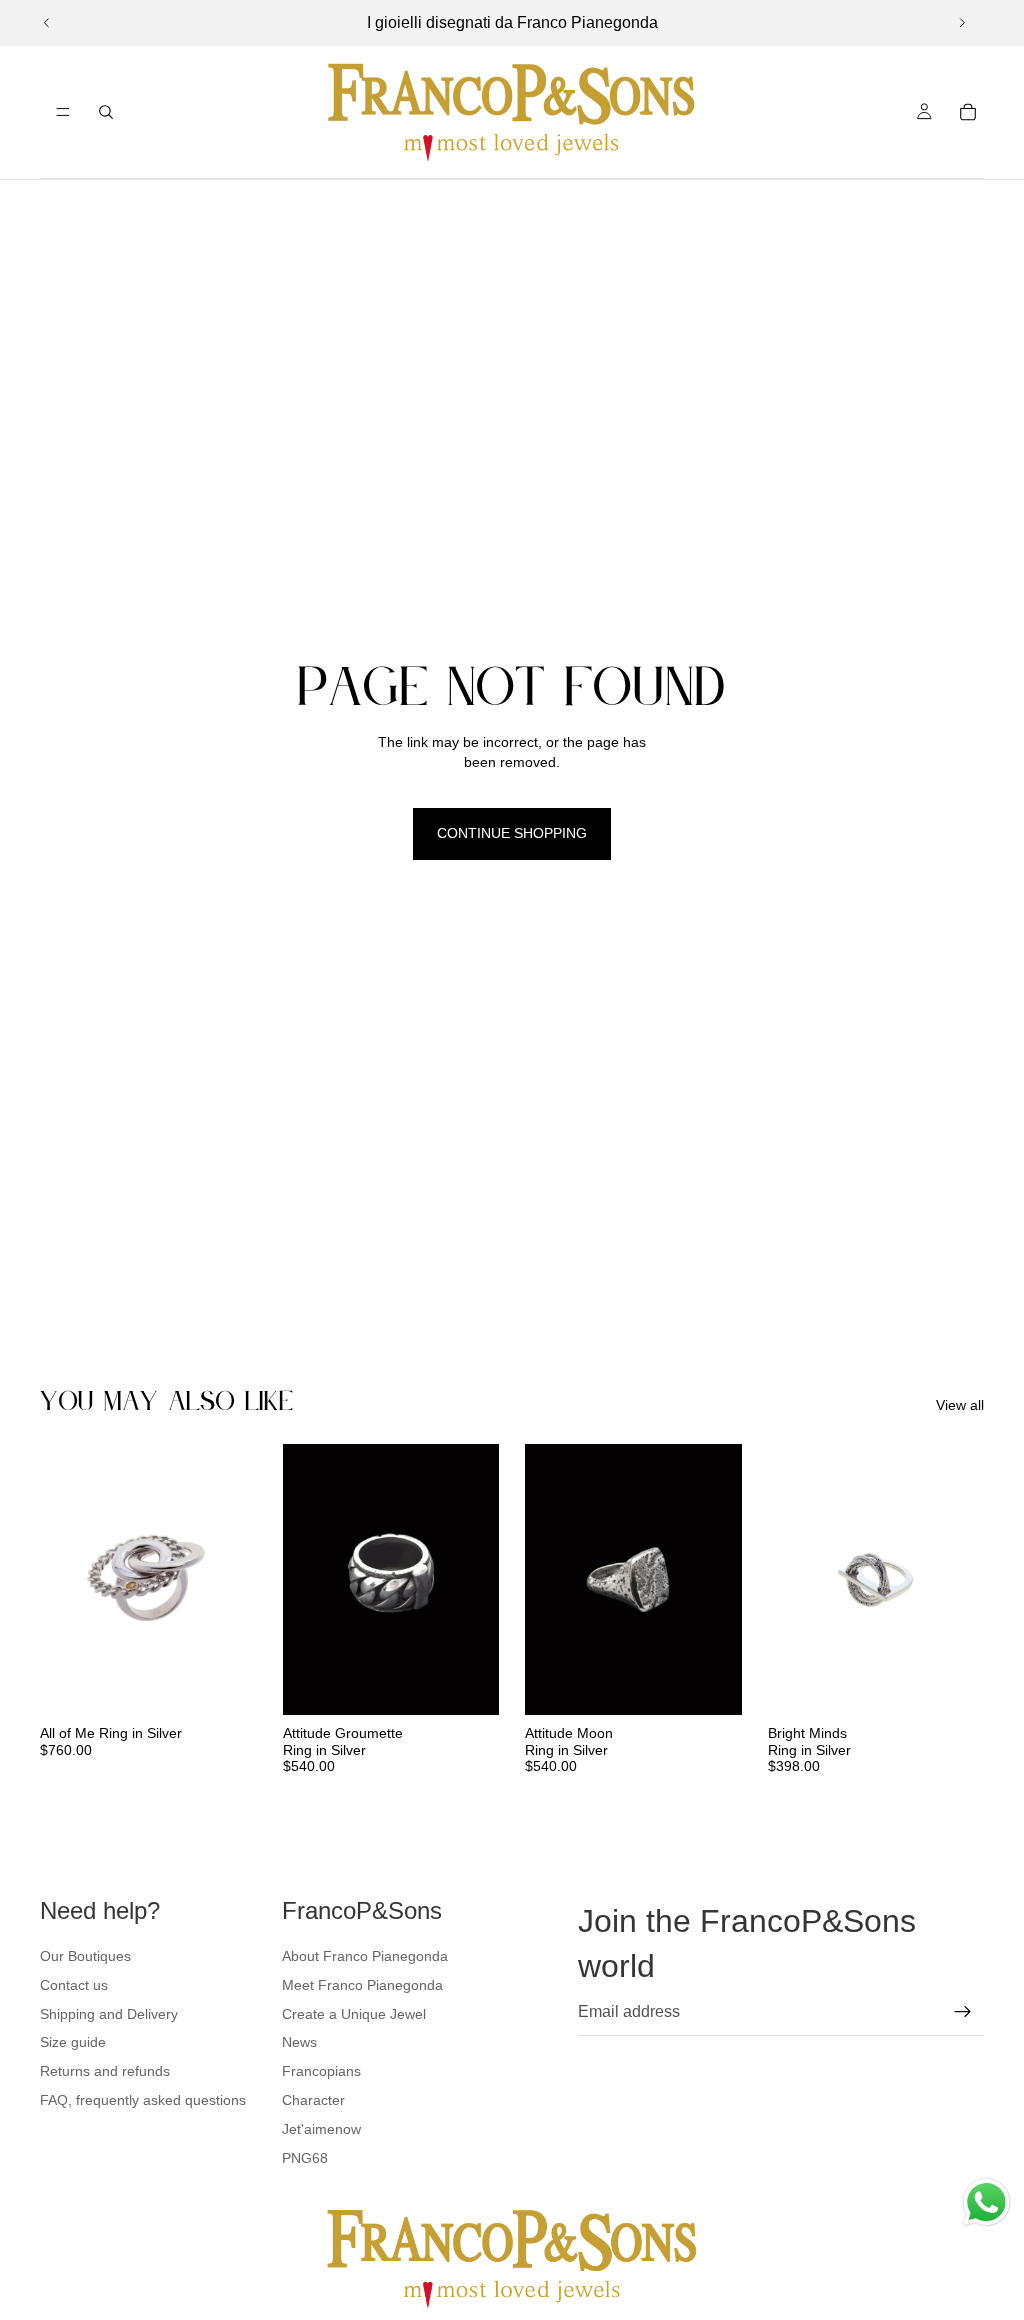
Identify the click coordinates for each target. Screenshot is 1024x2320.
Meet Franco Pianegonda (362, 1985)
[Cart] (968, 112)
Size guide (73, 2042)
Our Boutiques (85, 1956)
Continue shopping (512, 833)
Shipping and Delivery (109, 2014)
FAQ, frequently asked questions (143, 2100)
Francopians (321, 2071)
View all (960, 1405)
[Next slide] (962, 23)
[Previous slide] (47, 23)
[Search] (106, 112)
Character (313, 2100)
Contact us (74, 1985)
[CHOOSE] (226, 1684)
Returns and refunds (105, 2071)
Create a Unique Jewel (354, 2014)
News (299, 2042)
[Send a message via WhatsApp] (986, 2202)
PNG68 (305, 2158)
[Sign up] (963, 2012)
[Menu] (63, 112)
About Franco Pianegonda (365, 1956)
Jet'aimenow (321, 2129)
